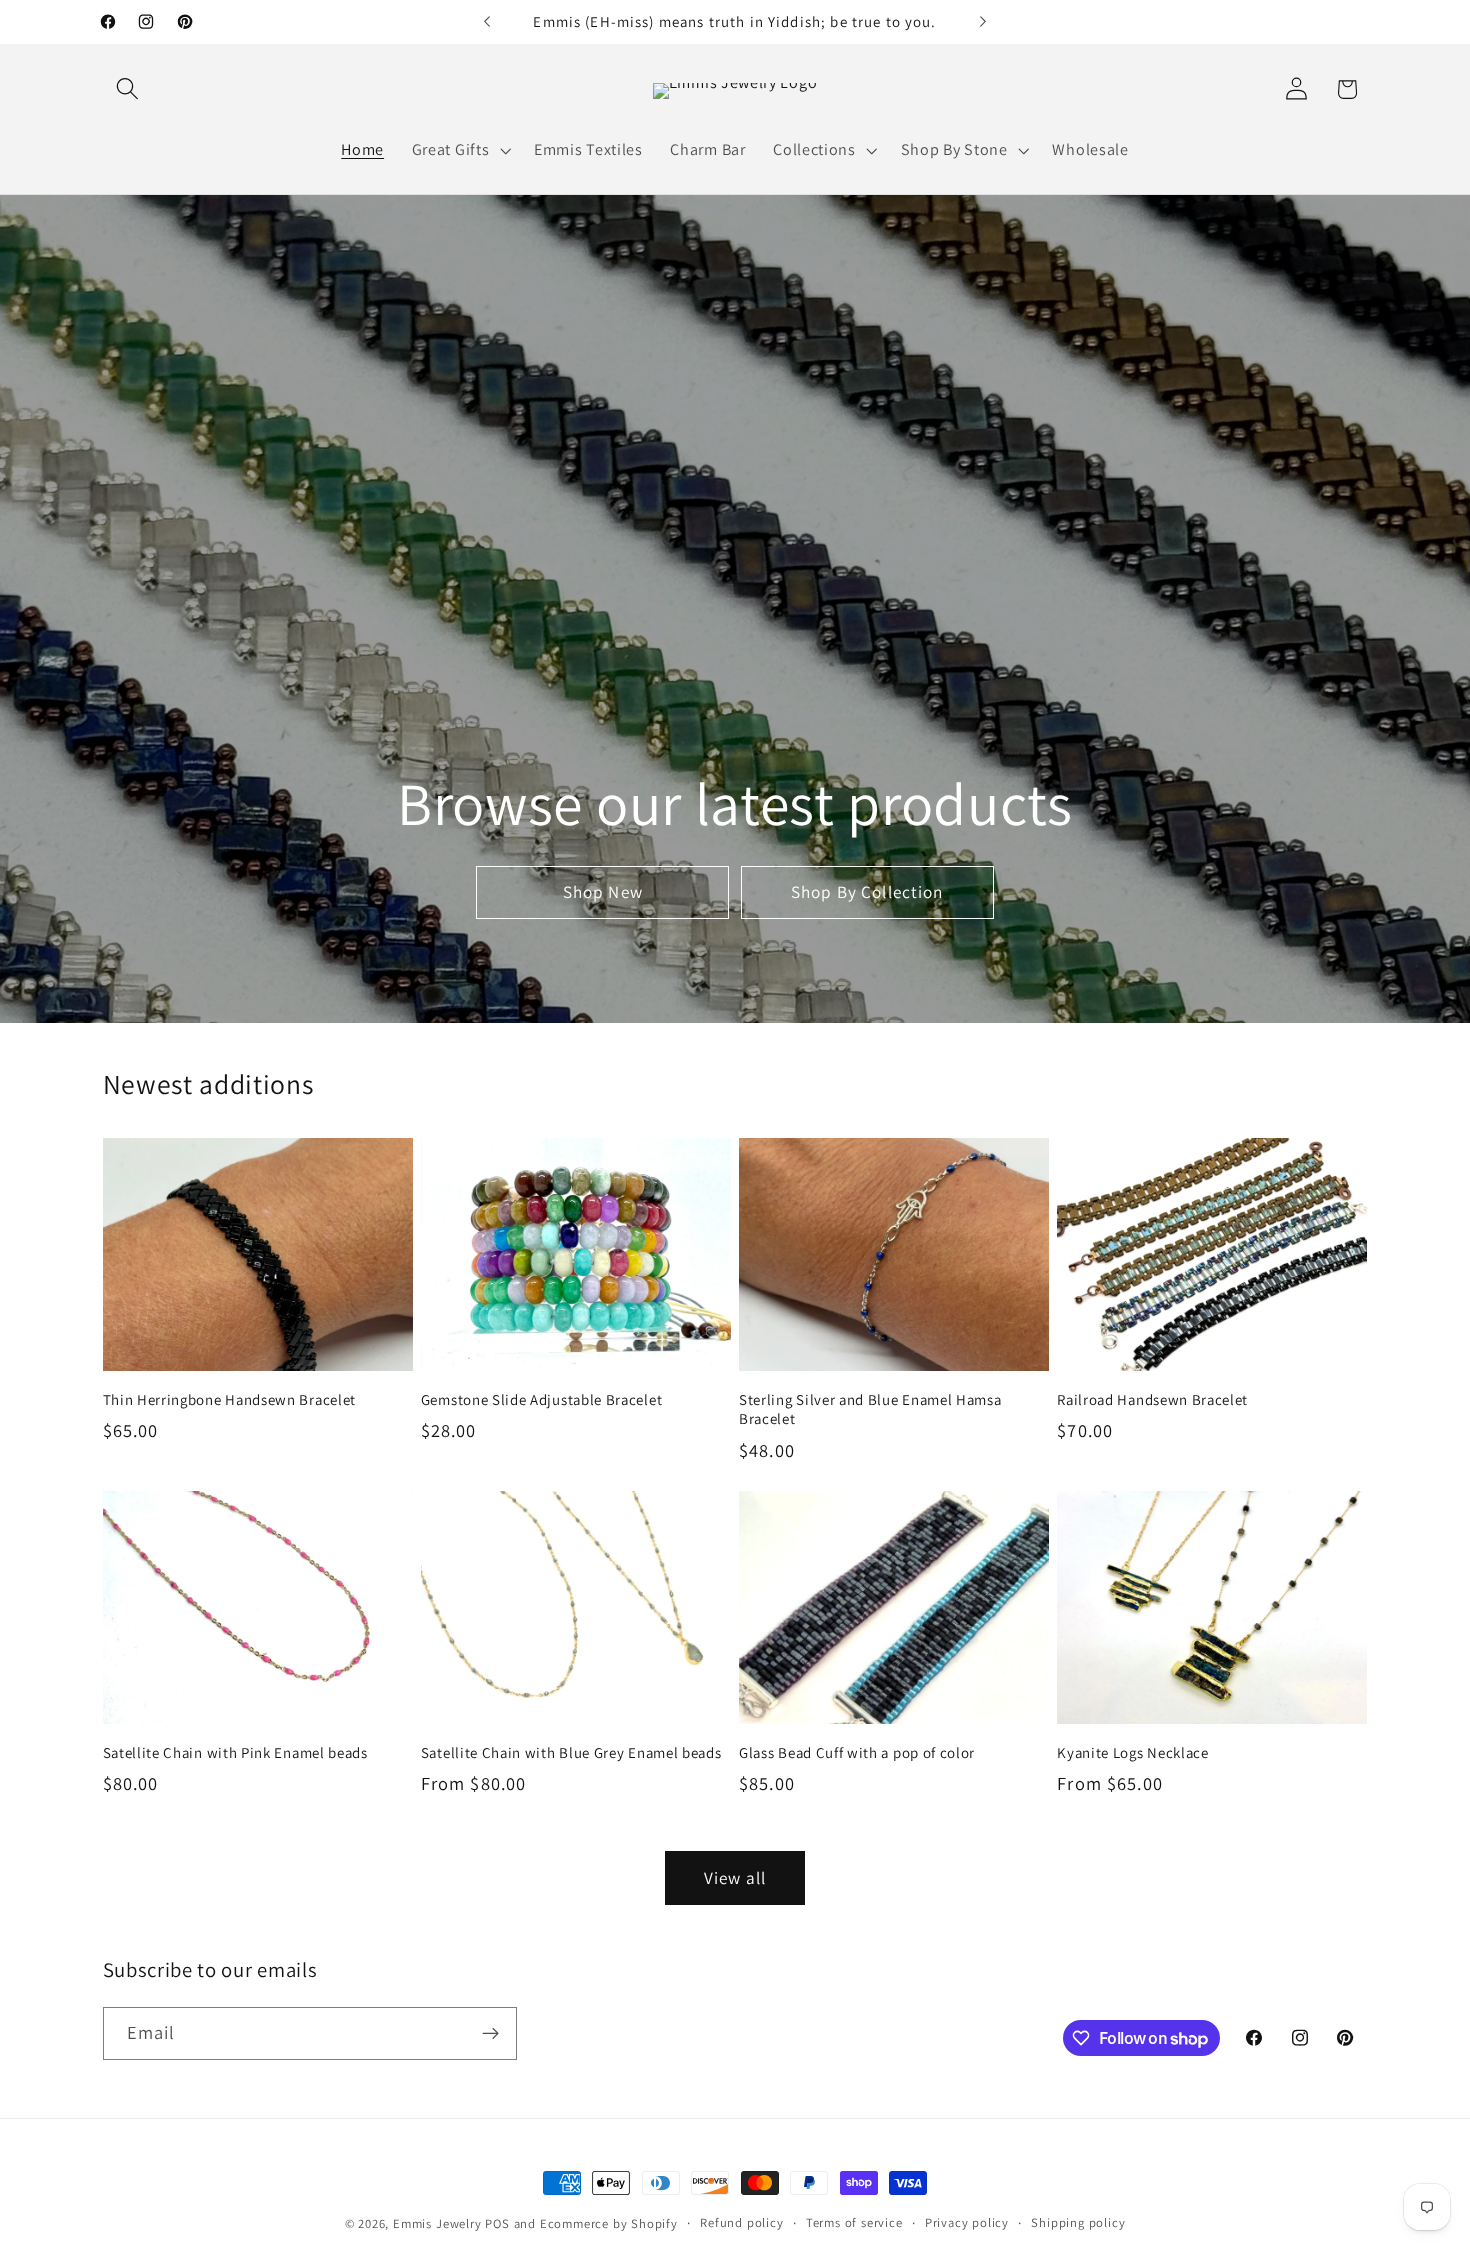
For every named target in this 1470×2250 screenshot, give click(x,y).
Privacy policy (967, 2222)
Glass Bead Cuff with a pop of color (857, 1752)
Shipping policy (1078, 2222)
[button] (128, 89)
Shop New (603, 892)
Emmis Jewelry (437, 2223)
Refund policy (741, 2222)
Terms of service (854, 2222)
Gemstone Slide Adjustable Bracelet (541, 1399)
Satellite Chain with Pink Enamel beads (235, 1752)
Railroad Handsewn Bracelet (1152, 1399)
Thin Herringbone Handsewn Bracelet (229, 1399)
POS (497, 2223)
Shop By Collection (867, 892)
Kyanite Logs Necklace (1133, 1752)
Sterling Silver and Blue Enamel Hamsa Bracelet (870, 1409)
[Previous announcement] (487, 22)
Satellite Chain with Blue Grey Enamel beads (571, 1752)
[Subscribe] (490, 2034)
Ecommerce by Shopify (609, 2223)
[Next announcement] (983, 22)
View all (735, 1877)
